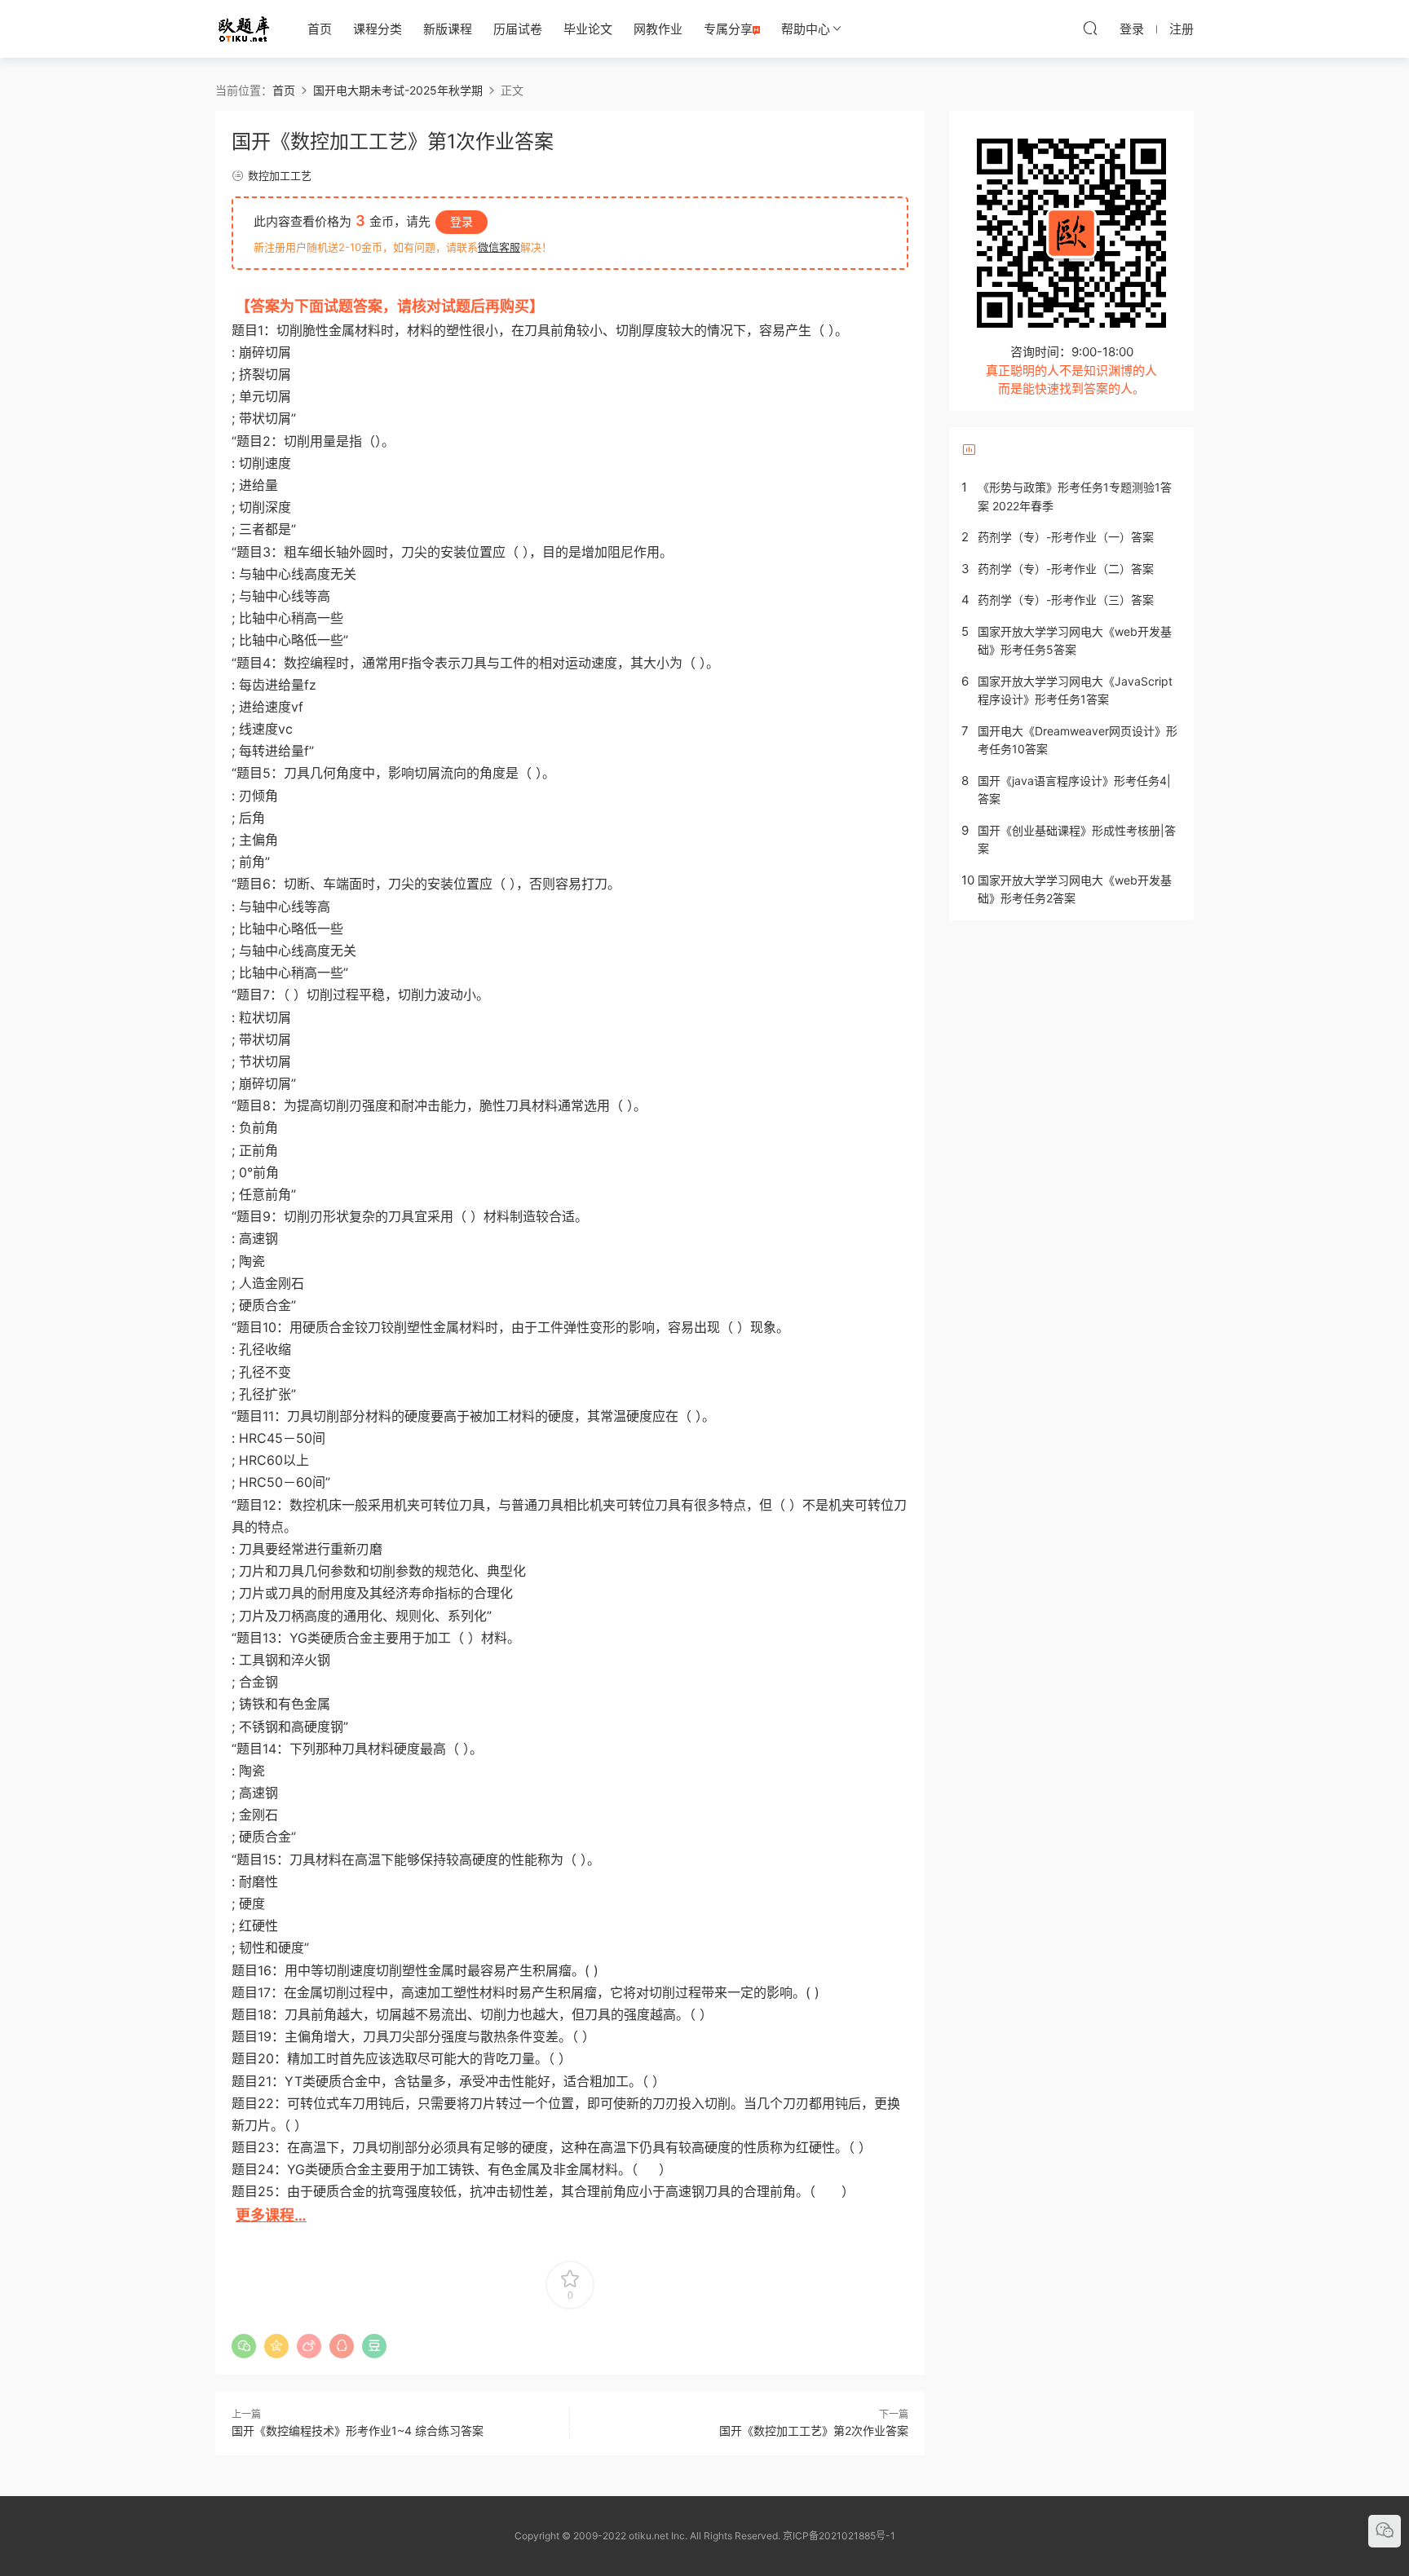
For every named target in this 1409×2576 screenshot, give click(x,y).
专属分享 (728, 29)
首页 (320, 29)
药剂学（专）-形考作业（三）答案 (1066, 600)
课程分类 (378, 29)
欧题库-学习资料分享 (244, 29)
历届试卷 (518, 29)
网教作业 (658, 29)
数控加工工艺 (280, 175)
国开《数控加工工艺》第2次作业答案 (814, 2430)
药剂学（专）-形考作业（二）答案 (1066, 569)
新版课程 (448, 29)
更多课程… (271, 2215)
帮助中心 (806, 29)
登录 (462, 221)
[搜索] (1090, 28)
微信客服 (499, 247)
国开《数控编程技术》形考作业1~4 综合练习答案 (358, 2430)
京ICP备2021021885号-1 (839, 2536)
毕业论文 (588, 29)
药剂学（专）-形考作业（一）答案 (1066, 537)
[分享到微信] (244, 2346)
